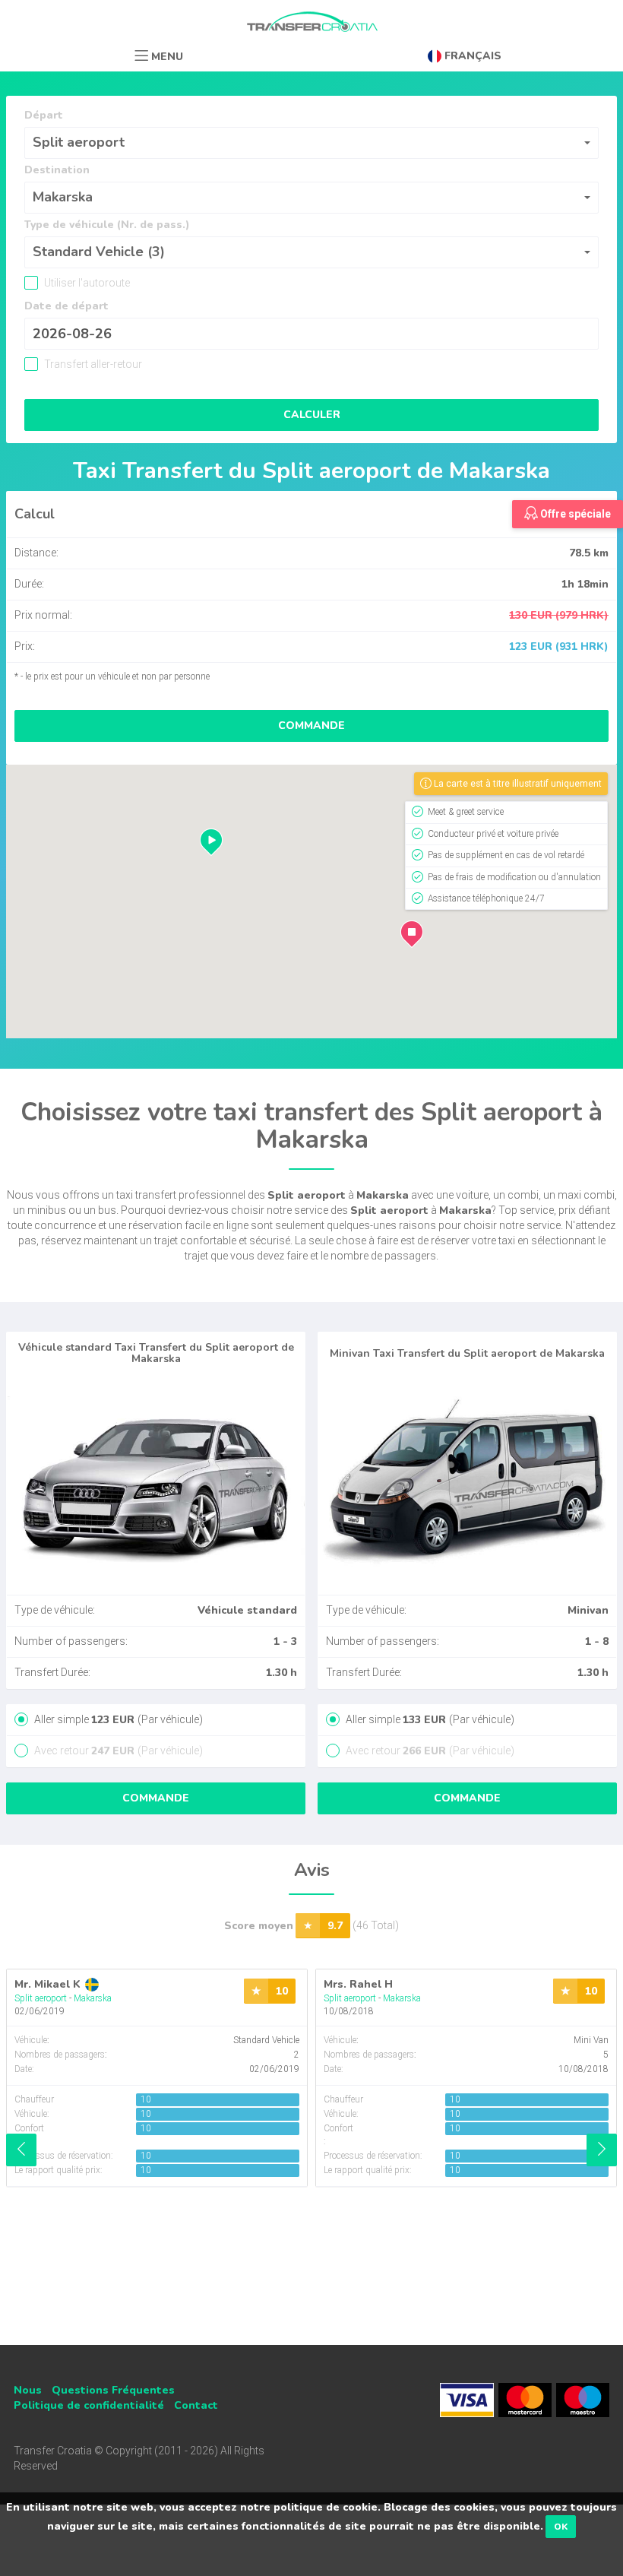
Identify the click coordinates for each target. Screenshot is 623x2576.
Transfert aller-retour (92, 364)
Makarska (93, 1998)
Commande (311, 726)
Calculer (312, 415)
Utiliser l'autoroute (86, 283)
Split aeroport (41, 1998)
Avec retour (117, 1751)
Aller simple (117, 1719)
